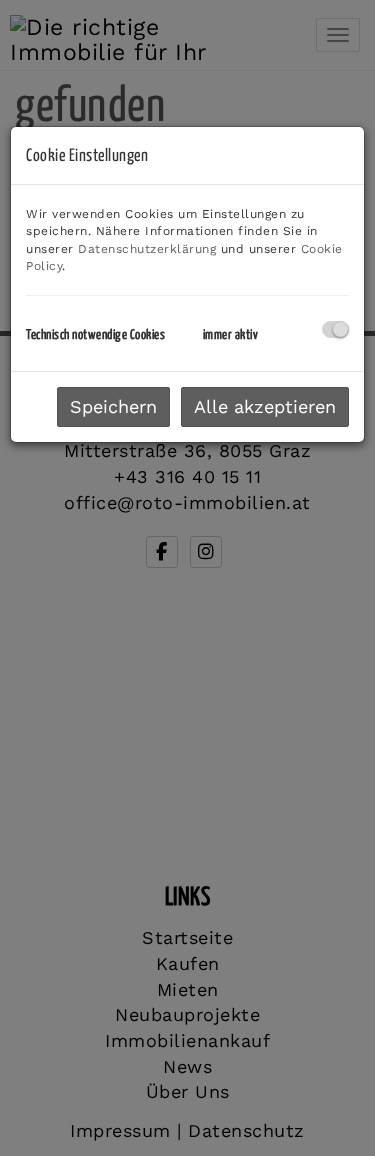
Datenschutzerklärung (147, 249)
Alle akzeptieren (265, 406)
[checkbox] (335, 329)
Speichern (113, 406)
